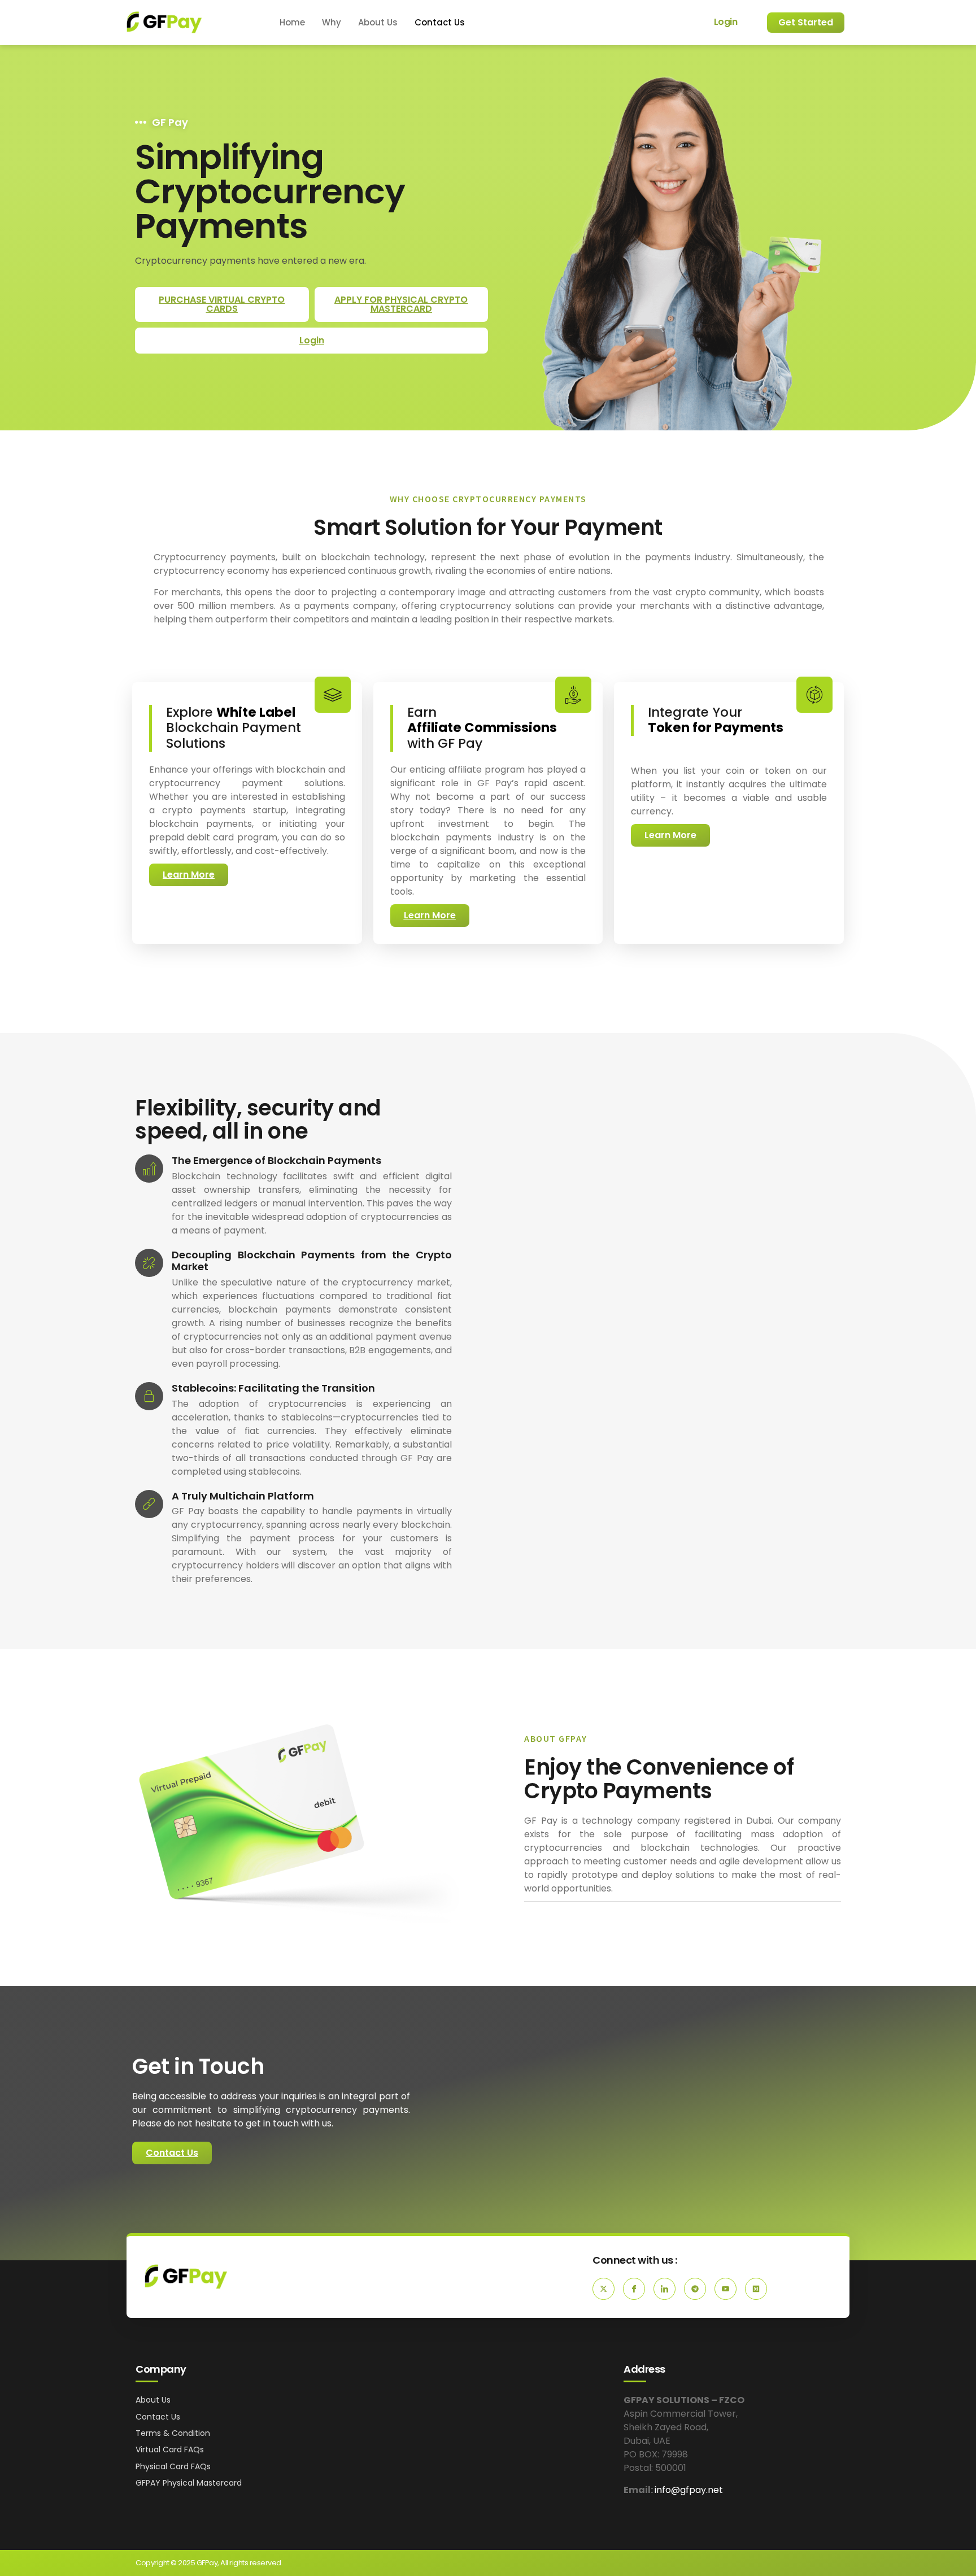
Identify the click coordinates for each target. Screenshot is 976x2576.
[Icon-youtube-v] (726, 2289)
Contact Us (440, 22)
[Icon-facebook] (634, 2289)
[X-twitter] (604, 2289)
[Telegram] (695, 2289)
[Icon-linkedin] (665, 2289)
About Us (378, 22)
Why (332, 22)
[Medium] (756, 2289)
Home (292, 22)
